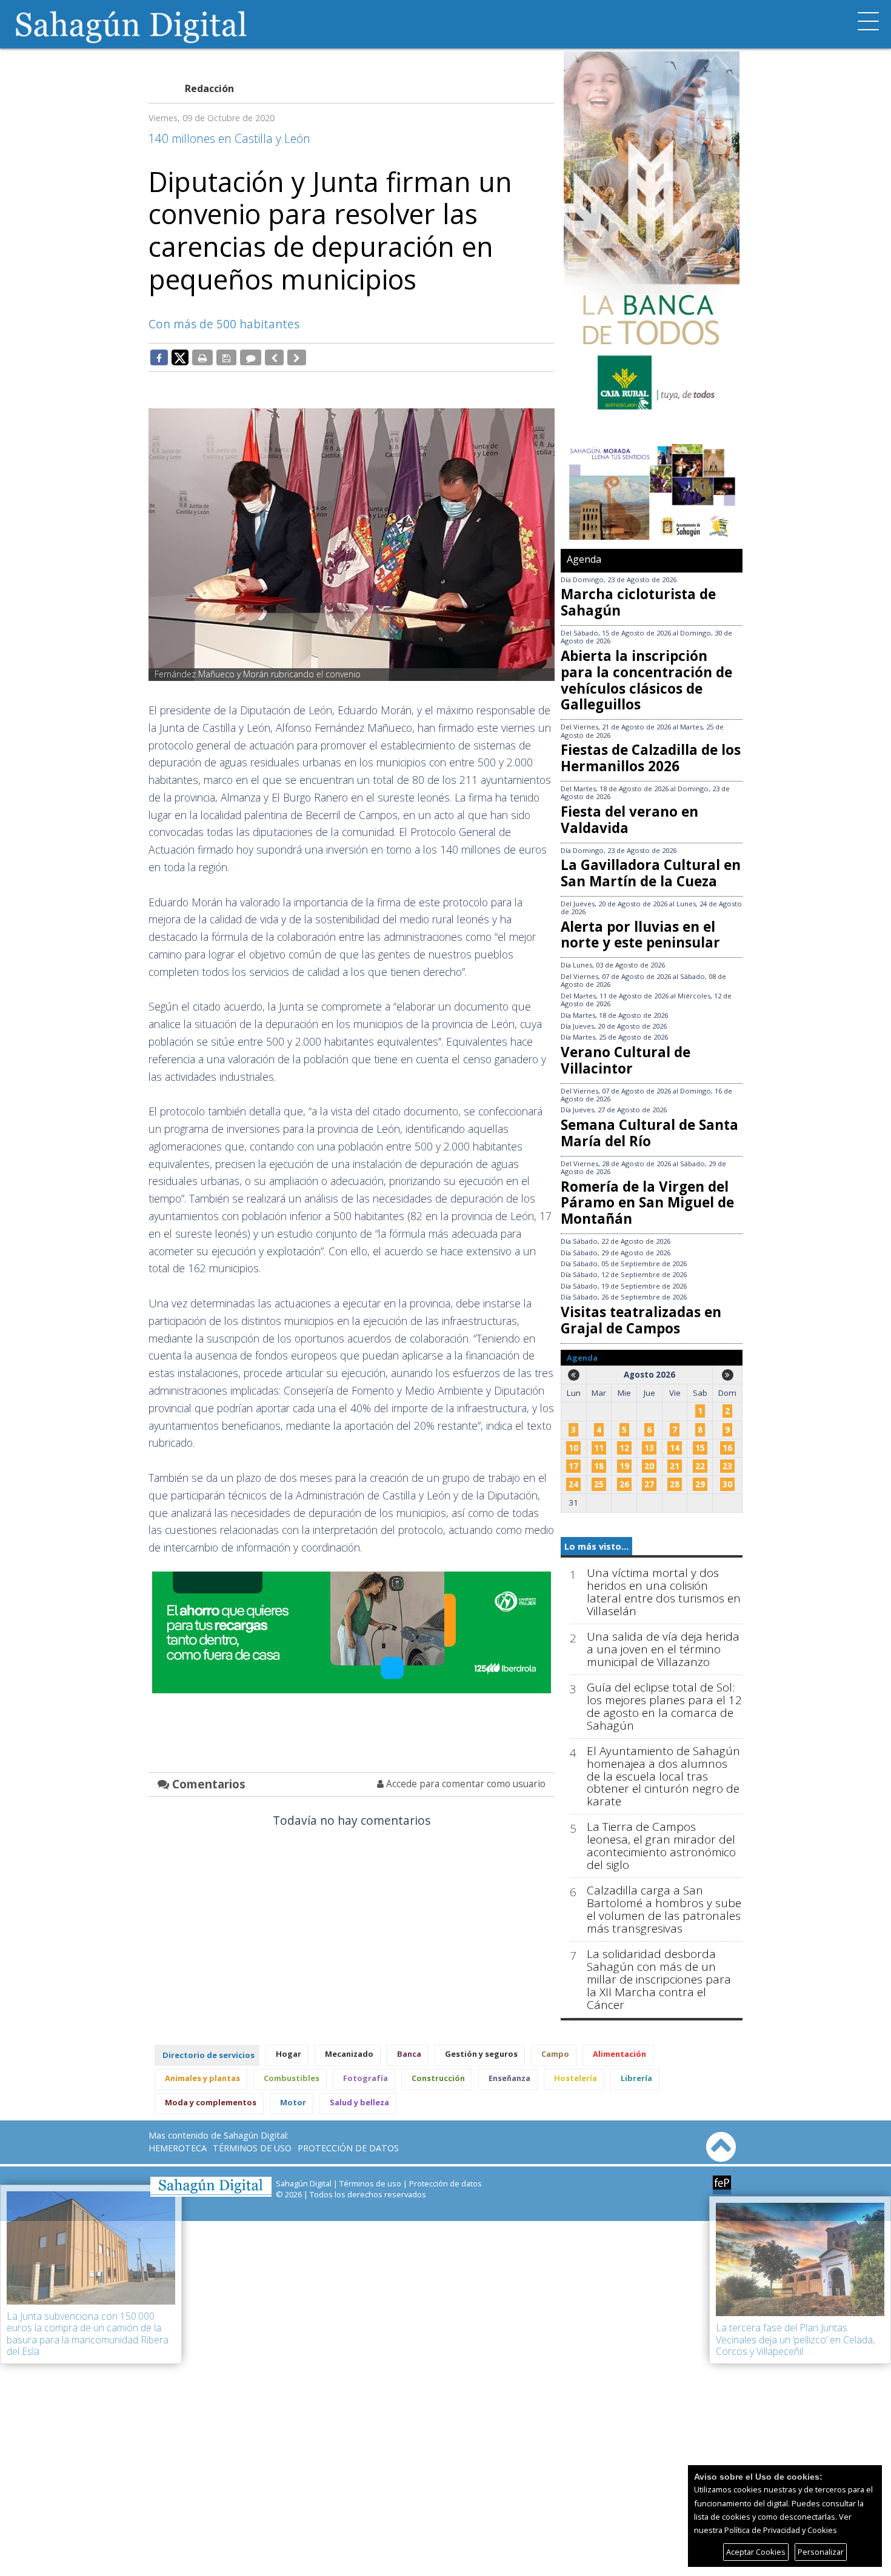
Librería (636, 2078)
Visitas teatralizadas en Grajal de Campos (641, 1320)
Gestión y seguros (481, 2054)
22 (700, 1466)
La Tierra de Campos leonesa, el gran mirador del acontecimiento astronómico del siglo (661, 1846)
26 (624, 1484)
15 (700, 1448)
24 (573, 1484)
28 (675, 1484)
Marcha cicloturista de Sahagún (638, 602)
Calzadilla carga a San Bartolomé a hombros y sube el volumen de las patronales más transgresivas (664, 1910)
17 (573, 1466)
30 (727, 1484)
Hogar (289, 2054)
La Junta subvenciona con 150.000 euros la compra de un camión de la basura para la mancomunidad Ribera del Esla (88, 2334)
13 (649, 1448)
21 (675, 1466)
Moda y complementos (211, 2102)
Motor (293, 2102)
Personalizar (821, 2552)
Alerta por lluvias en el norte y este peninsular (640, 935)
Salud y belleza (359, 2102)
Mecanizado (349, 2054)
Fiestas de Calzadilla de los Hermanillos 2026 (651, 758)
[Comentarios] (251, 357)
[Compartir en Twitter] (180, 357)
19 (624, 1466)
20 (649, 1466)
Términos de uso (252, 2148)
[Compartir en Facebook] (159, 357)
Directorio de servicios (209, 2055)
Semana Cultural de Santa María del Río (649, 1133)
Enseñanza (509, 2078)
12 (624, 1448)
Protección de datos (348, 2148)
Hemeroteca (178, 2148)
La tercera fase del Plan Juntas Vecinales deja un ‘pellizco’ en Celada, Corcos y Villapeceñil (795, 2339)
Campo (555, 2054)
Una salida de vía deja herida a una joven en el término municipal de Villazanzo (663, 1649)
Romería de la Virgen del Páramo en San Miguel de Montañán (647, 1203)
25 (599, 1484)
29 (700, 1484)
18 (599, 1466)
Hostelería (576, 2078)
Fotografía (365, 2078)
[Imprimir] (202, 357)
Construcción (438, 2078)
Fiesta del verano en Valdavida (629, 820)
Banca (409, 2054)
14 (675, 1448)
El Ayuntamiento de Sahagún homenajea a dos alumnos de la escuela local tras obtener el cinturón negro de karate (663, 1777)
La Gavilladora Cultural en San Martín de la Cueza (651, 873)
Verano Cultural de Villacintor (626, 1060)
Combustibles (292, 2078)
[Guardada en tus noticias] (226, 357)
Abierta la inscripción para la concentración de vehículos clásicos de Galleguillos (646, 680)
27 (649, 1484)
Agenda (584, 559)
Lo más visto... (596, 1546)
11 (599, 1448)
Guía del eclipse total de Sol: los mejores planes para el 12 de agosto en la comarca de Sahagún (664, 1707)
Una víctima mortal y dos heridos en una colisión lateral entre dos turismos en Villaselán (664, 1592)
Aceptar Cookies (756, 2552)
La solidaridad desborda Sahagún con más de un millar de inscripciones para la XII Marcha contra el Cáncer (659, 1980)
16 (727, 1448)
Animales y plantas (202, 2078)
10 (573, 1448)
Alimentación (619, 2054)
